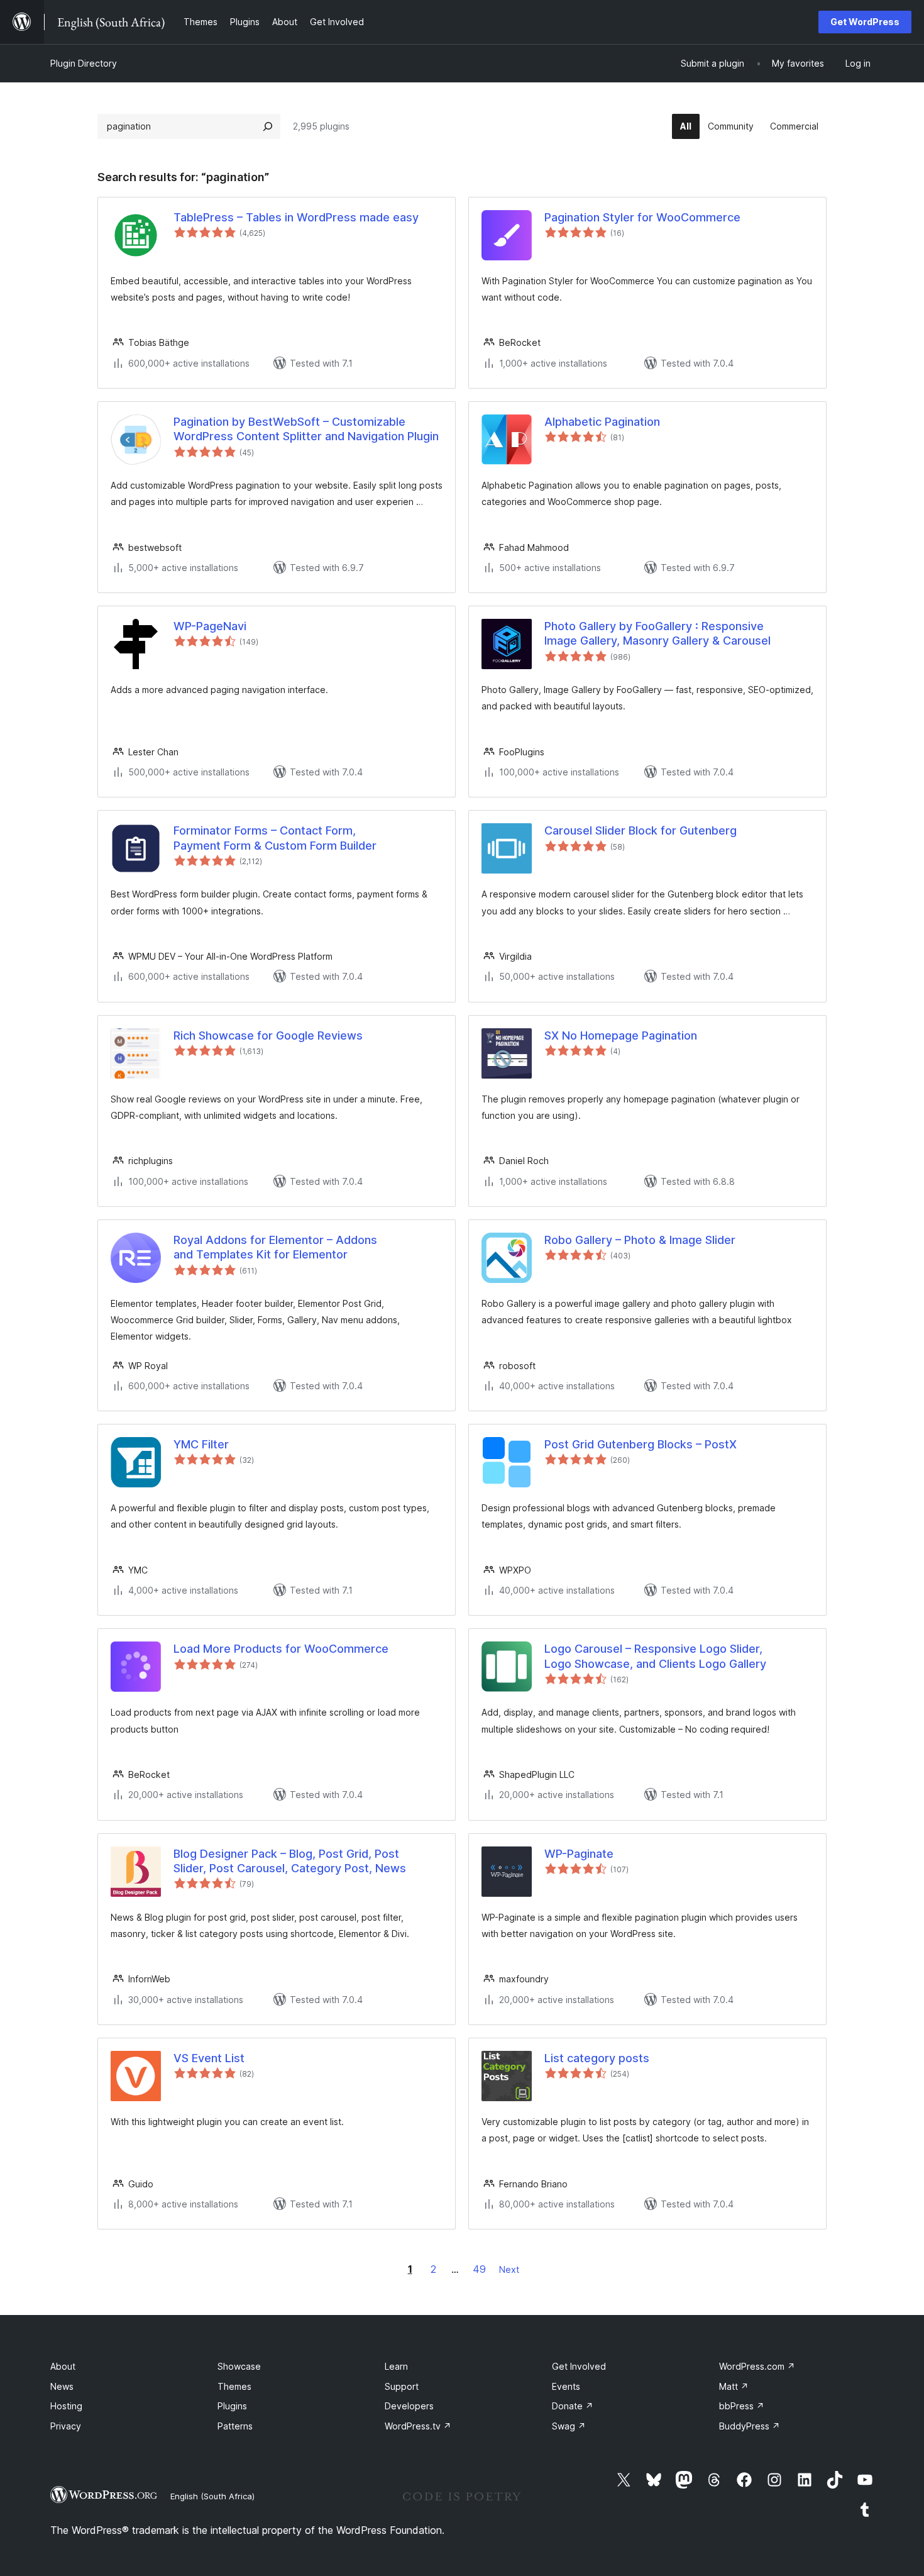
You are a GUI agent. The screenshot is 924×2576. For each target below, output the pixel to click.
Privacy (66, 2426)
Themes (234, 2386)
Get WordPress (865, 22)
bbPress (742, 2406)
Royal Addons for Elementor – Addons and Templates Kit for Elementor (275, 1247)
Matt (734, 2386)
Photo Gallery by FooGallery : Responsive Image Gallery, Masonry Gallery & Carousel (657, 633)
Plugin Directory (84, 63)
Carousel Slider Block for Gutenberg (641, 830)
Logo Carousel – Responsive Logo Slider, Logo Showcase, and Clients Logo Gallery (655, 1656)
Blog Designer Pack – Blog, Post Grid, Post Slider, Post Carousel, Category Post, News (290, 1861)
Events (566, 2386)
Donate (573, 2406)
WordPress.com (757, 2366)
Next (509, 2269)
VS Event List (209, 2058)
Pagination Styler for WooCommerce (642, 217)
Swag (569, 2426)
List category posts (597, 2058)
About (63, 2366)
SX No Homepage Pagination (621, 1035)
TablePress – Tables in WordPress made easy (296, 217)
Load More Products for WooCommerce (281, 1649)
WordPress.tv (418, 2426)
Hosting (66, 2406)
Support (402, 2386)
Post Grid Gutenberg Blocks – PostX (641, 1444)
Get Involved (579, 2366)
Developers (409, 2406)
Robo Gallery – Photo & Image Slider (640, 1240)
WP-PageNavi (210, 626)
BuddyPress (750, 2426)
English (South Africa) (212, 2496)
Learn (396, 2366)
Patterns (235, 2426)
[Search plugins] (268, 126)
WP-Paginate (579, 1854)
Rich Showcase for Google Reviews (268, 1035)
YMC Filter (201, 1444)
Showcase (239, 2366)
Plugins (232, 2406)
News (62, 2386)
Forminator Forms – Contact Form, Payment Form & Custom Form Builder (275, 838)
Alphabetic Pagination (602, 422)
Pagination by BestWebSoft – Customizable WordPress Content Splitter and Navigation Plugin (306, 429)
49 (479, 2269)
